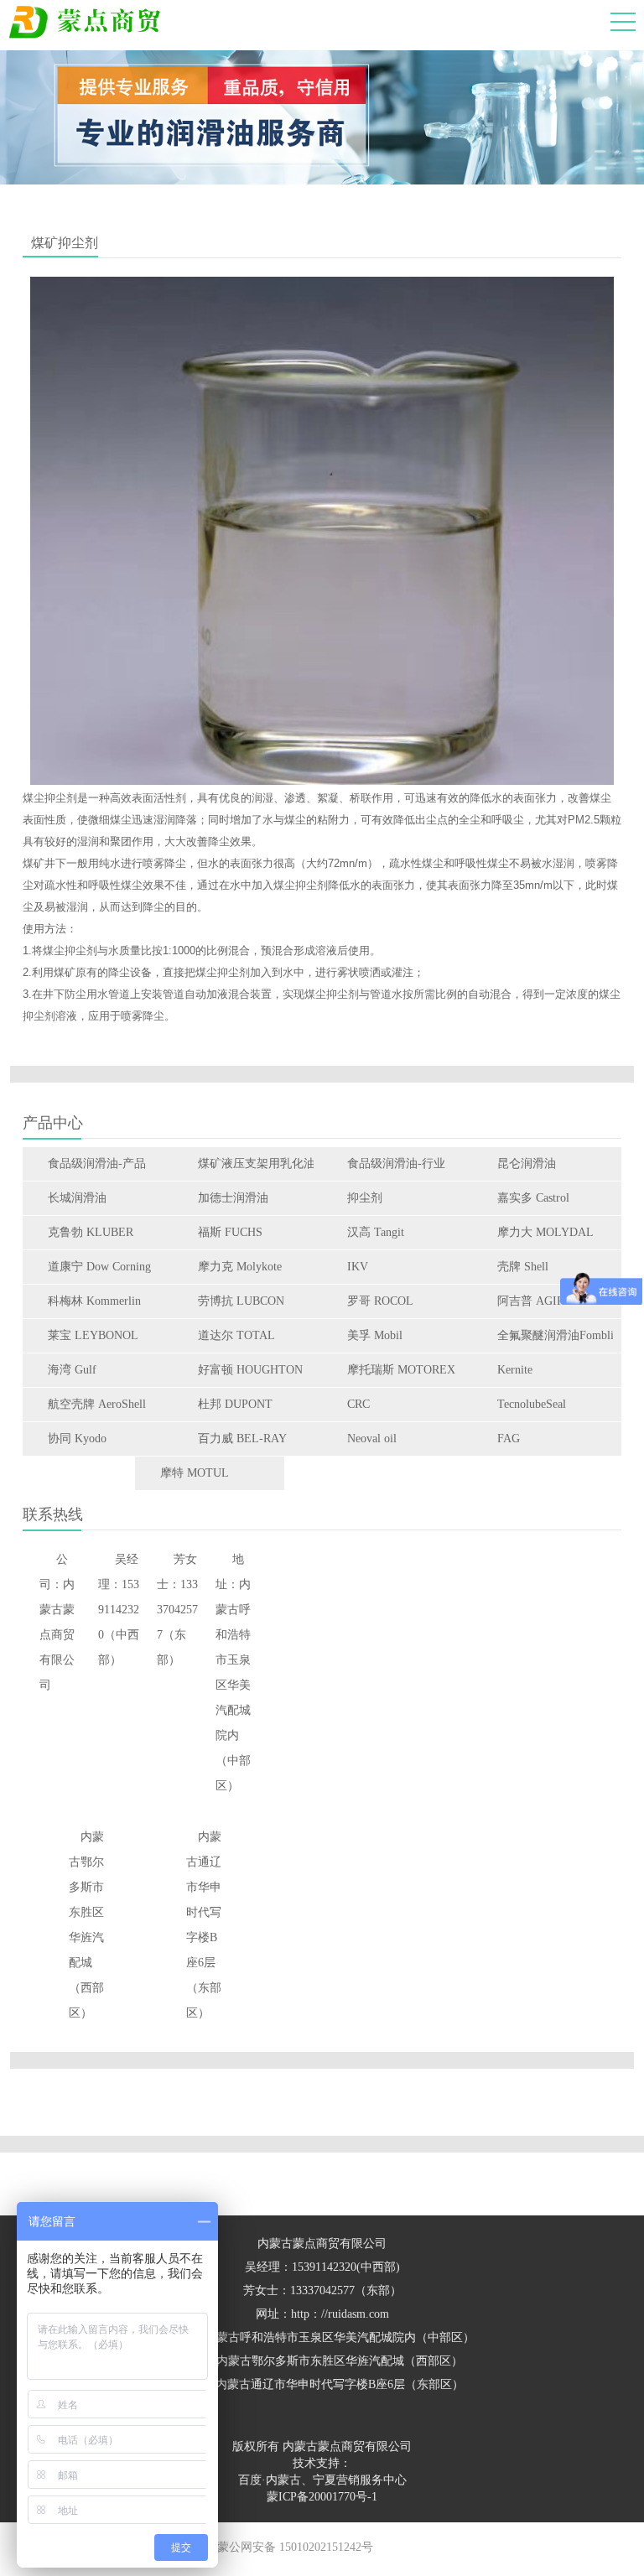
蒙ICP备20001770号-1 (322, 2497)
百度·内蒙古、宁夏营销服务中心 (322, 2480)
